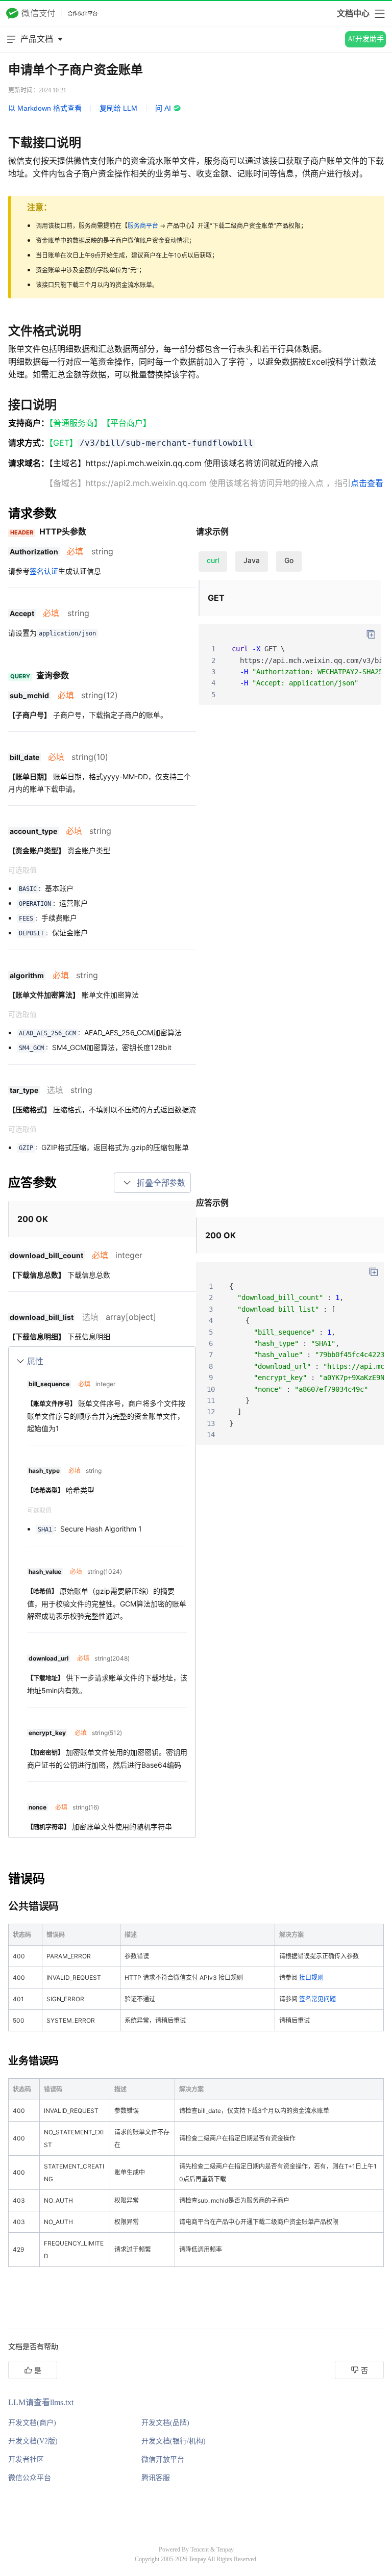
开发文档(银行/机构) (174, 2441)
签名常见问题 (317, 1999)
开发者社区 (26, 2459)
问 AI (163, 108)
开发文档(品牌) (165, 2423)
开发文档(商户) (32, 2423)
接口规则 (311, 1978)
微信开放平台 (163, 2459)
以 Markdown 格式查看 (45, 108)
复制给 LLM (118, 108)
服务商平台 (143, 226)
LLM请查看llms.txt (41, 2402)
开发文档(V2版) (33, 2441)
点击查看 (367, 483)
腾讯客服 (156, 2478)
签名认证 (44, 571)
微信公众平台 (30, 2478)
